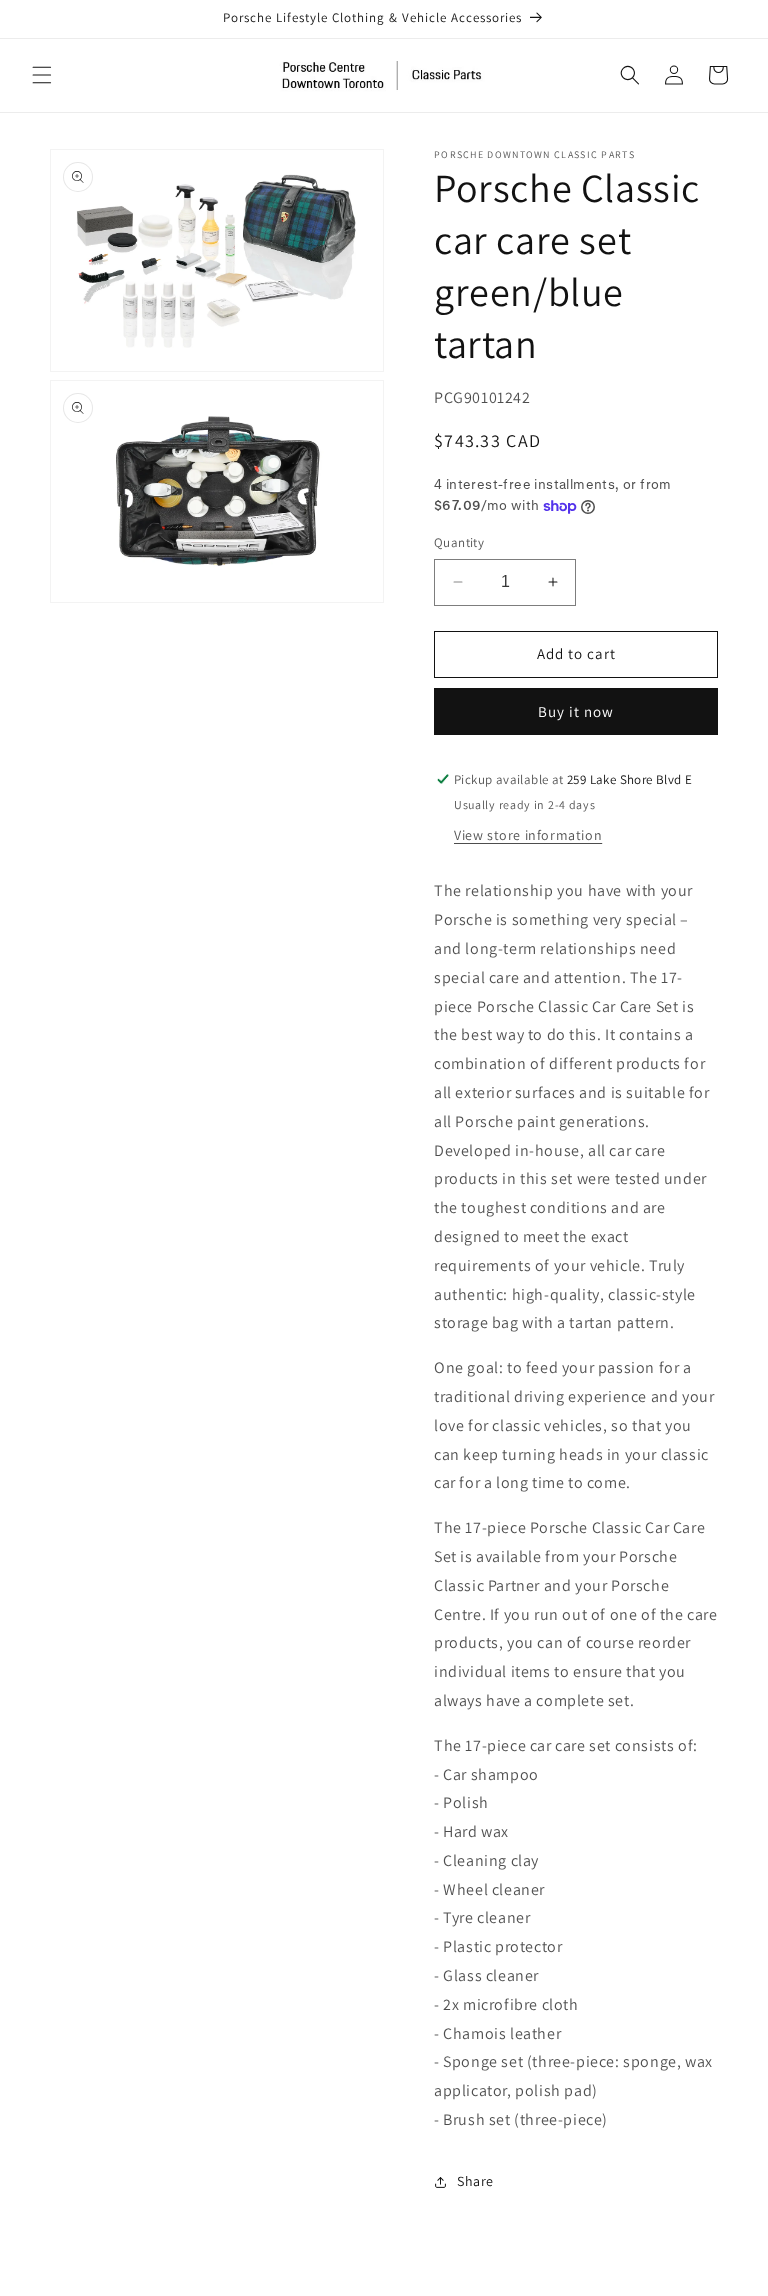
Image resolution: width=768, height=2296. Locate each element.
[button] (42, 75)
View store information (528, 835)
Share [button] (475, 2181)
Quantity (459, 542)
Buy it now (576, 711)
